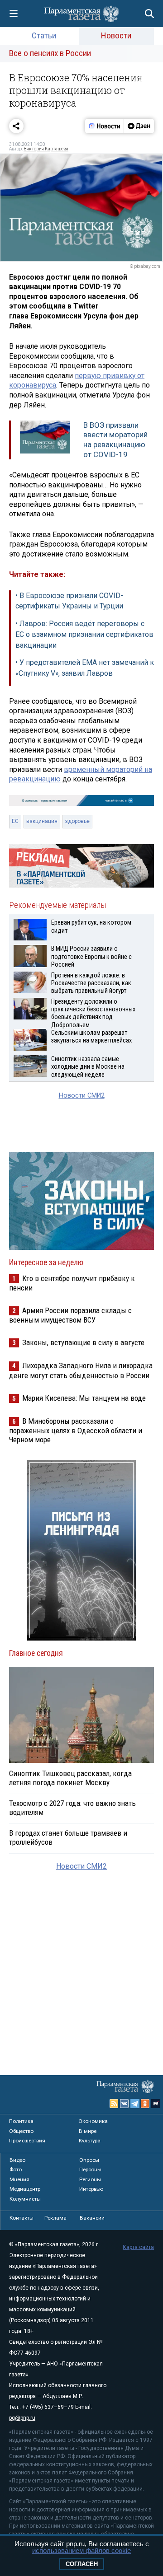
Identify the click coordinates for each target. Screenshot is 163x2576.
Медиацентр (25, 2189)
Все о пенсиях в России (50, 53)
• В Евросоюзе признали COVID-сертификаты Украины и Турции (69, 601)
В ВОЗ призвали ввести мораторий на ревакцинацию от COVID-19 (115, 440)
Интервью (91, 2189)
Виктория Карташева (46, 149)
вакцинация (42, 821)
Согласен (82, 2564)
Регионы (90, 2179)
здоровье (77, 821)
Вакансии (92, 2218)
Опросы (89, 2160)
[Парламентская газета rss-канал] (114, 2104)
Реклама (55, 2218)
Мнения (19, 2179)
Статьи (44, 35)
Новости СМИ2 (82, 1096)
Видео (17, 2160)
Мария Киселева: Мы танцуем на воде (84, 1398)
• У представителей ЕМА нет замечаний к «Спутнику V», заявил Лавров (85, 668)
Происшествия (27, 2141)
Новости (116, 35)
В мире (88, 2131)
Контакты (22, 2218)
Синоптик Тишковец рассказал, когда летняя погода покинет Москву (70, 1778)
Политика (21, 2121)
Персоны (90, 2169)
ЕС (15, 821)
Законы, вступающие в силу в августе (83, 1342)
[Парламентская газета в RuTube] (156, 2104)
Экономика (93, 2121)
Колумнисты (25, 2199)
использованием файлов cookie (81, 2550)
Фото (16, 2169)
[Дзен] (139, 126)
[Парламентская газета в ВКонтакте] (125, 2104)
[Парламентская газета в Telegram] (135, 2104)
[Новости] (105, 126)
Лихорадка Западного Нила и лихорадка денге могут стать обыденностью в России (81, 1370)
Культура (90, 2141)
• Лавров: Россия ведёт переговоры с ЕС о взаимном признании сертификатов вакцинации (84, 634)
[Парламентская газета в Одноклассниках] (145, 2104)
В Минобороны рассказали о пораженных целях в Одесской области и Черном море (76, 1430)
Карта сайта (138, 2247)
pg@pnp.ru (22, 2418)
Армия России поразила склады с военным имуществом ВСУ (70, 1315)
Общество (21, 2131)
